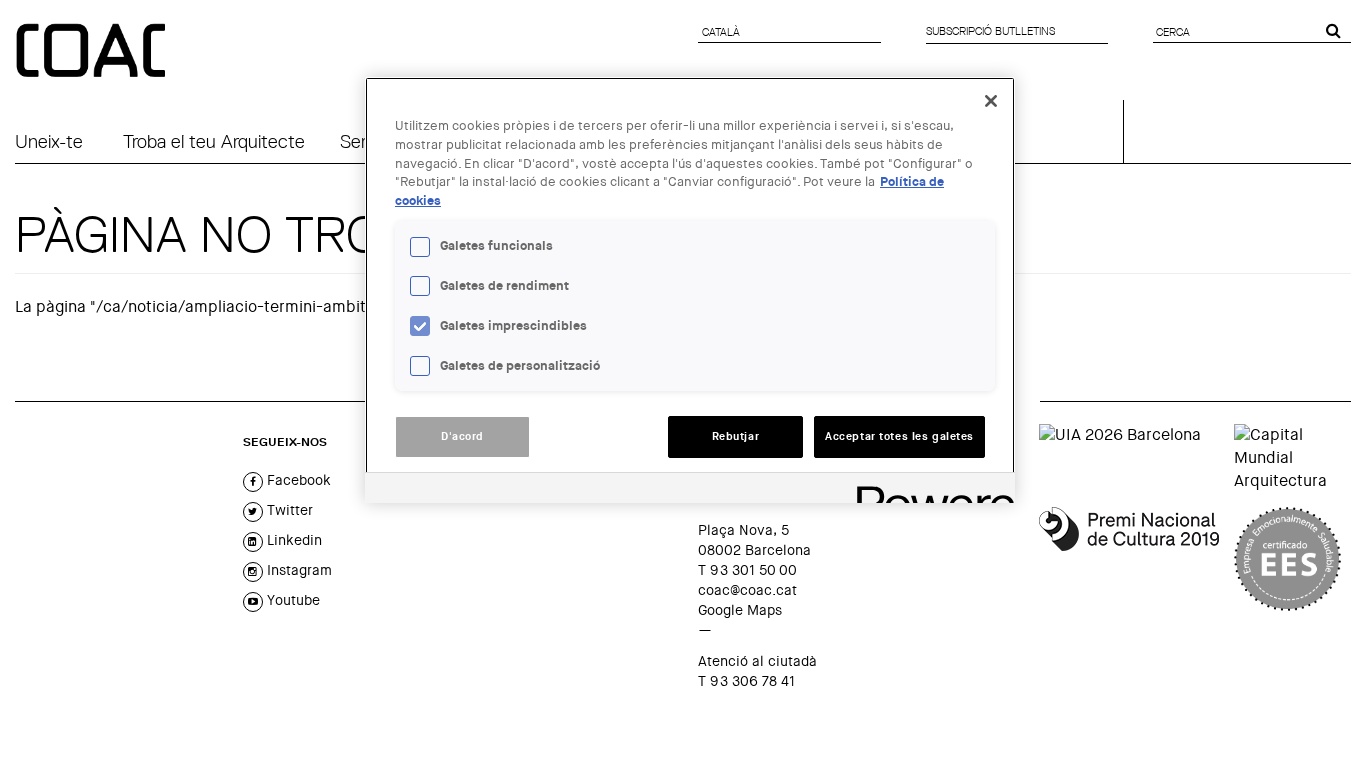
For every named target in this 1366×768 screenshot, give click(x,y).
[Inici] (93, 52)
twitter (288, 510)
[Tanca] (991, 101)
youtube (291, 600)
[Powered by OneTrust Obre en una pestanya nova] (929, 490)
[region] (690, 290)
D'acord (462, 436)
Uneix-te (49, 141)
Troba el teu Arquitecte (214, 141)
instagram (297, 570)
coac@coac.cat (747, 590)
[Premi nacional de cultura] (1129, 559)
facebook (297, 480)
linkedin (292, 540)
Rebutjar (736, 436)
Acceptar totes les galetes (899, 436)
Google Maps (740, 610)
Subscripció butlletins (990, 31)
